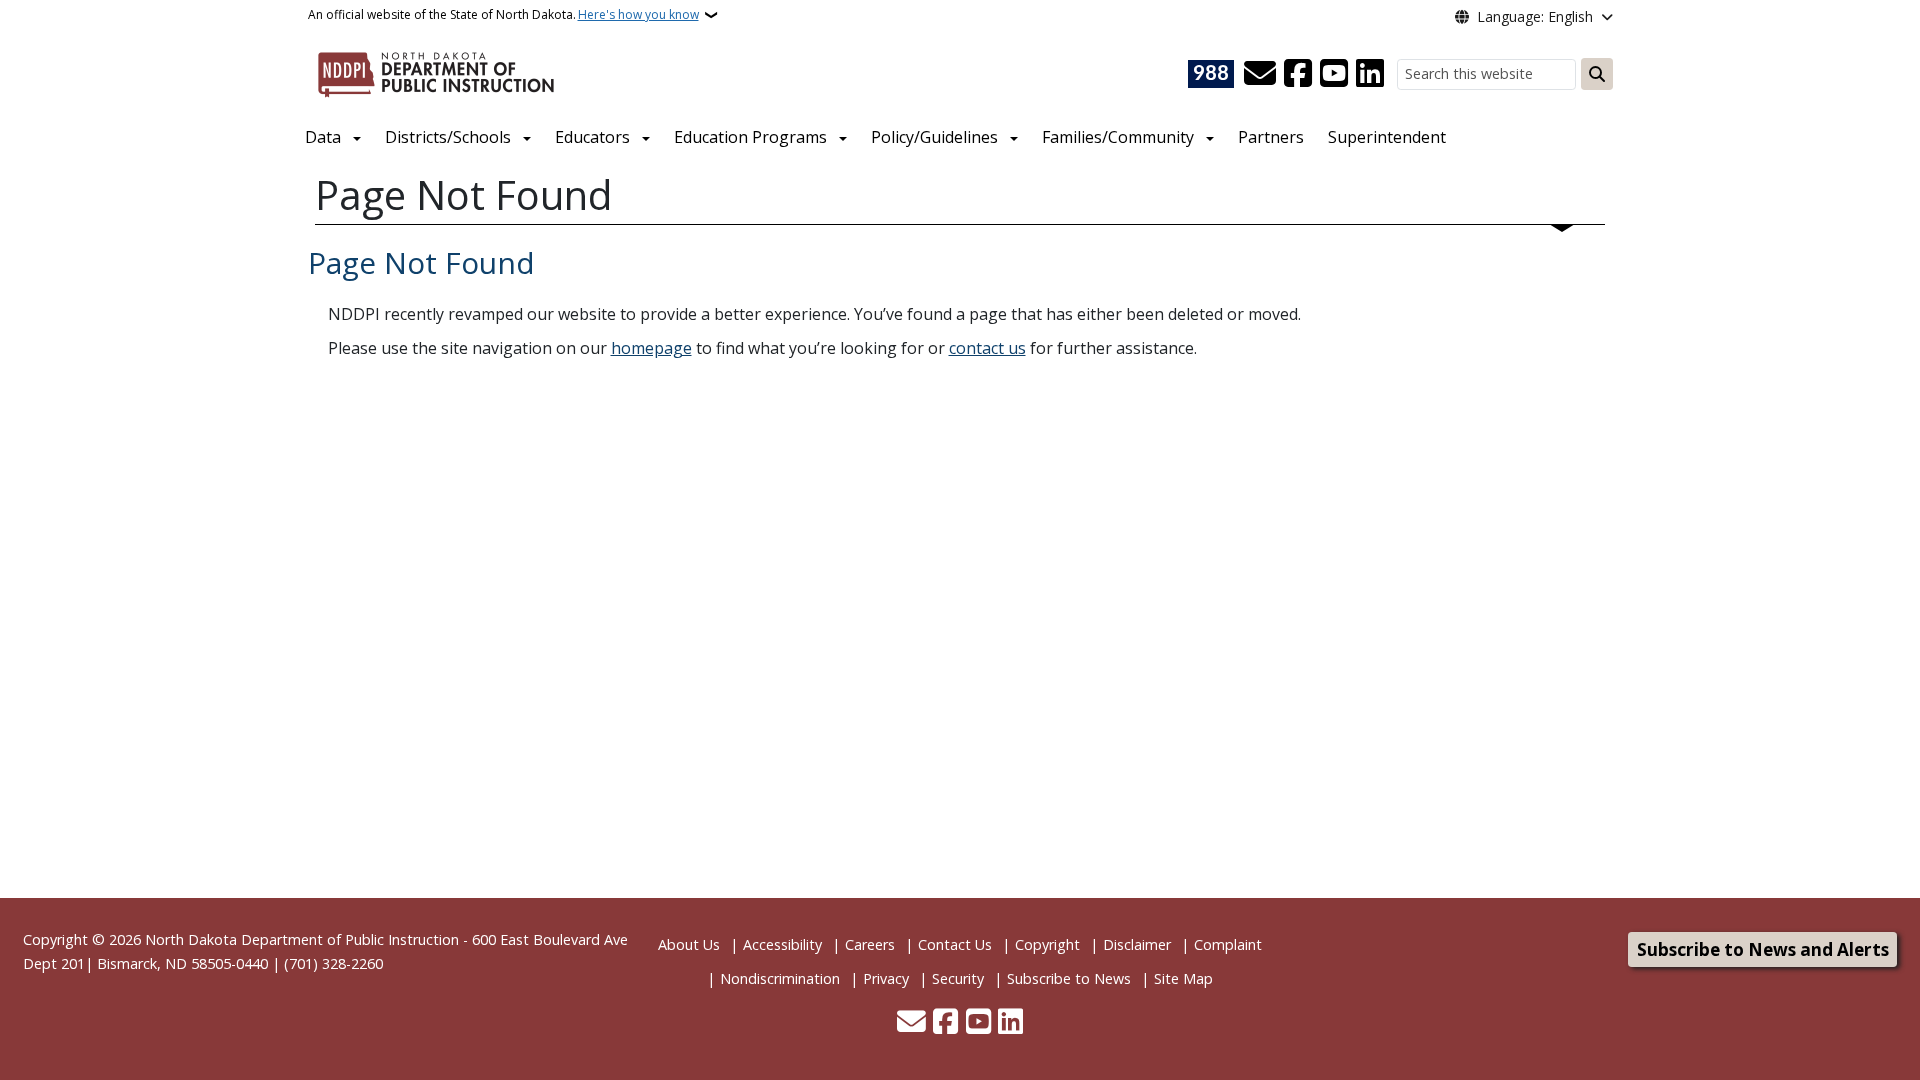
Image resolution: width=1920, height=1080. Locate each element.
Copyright (1047, 944)
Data (323, 137)
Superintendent (1387, 137)
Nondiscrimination (780, 978)
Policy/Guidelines (934, 137)
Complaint (1228, 944)
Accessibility (782, 944)
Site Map (1183, 978)
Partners (1271, 137)
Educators (592, 137)
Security (958, 978)
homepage (651, 348)
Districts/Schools (448, 137)
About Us (689, 944)
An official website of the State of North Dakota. (503, 14)
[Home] (436, 71)
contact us (987, 348)
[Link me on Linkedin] (1370, 74)
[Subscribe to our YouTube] (1334, 74)
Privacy (886, 978)
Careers (870, 944)
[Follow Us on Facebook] (1298, 74)
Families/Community (1118, 137)
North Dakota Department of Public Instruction (302, 939)
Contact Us (955, 944)
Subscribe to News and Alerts (1763, 949)
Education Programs (750, 137)
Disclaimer (1137, 944)
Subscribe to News (1069, 978)
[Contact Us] (1260, 74)
